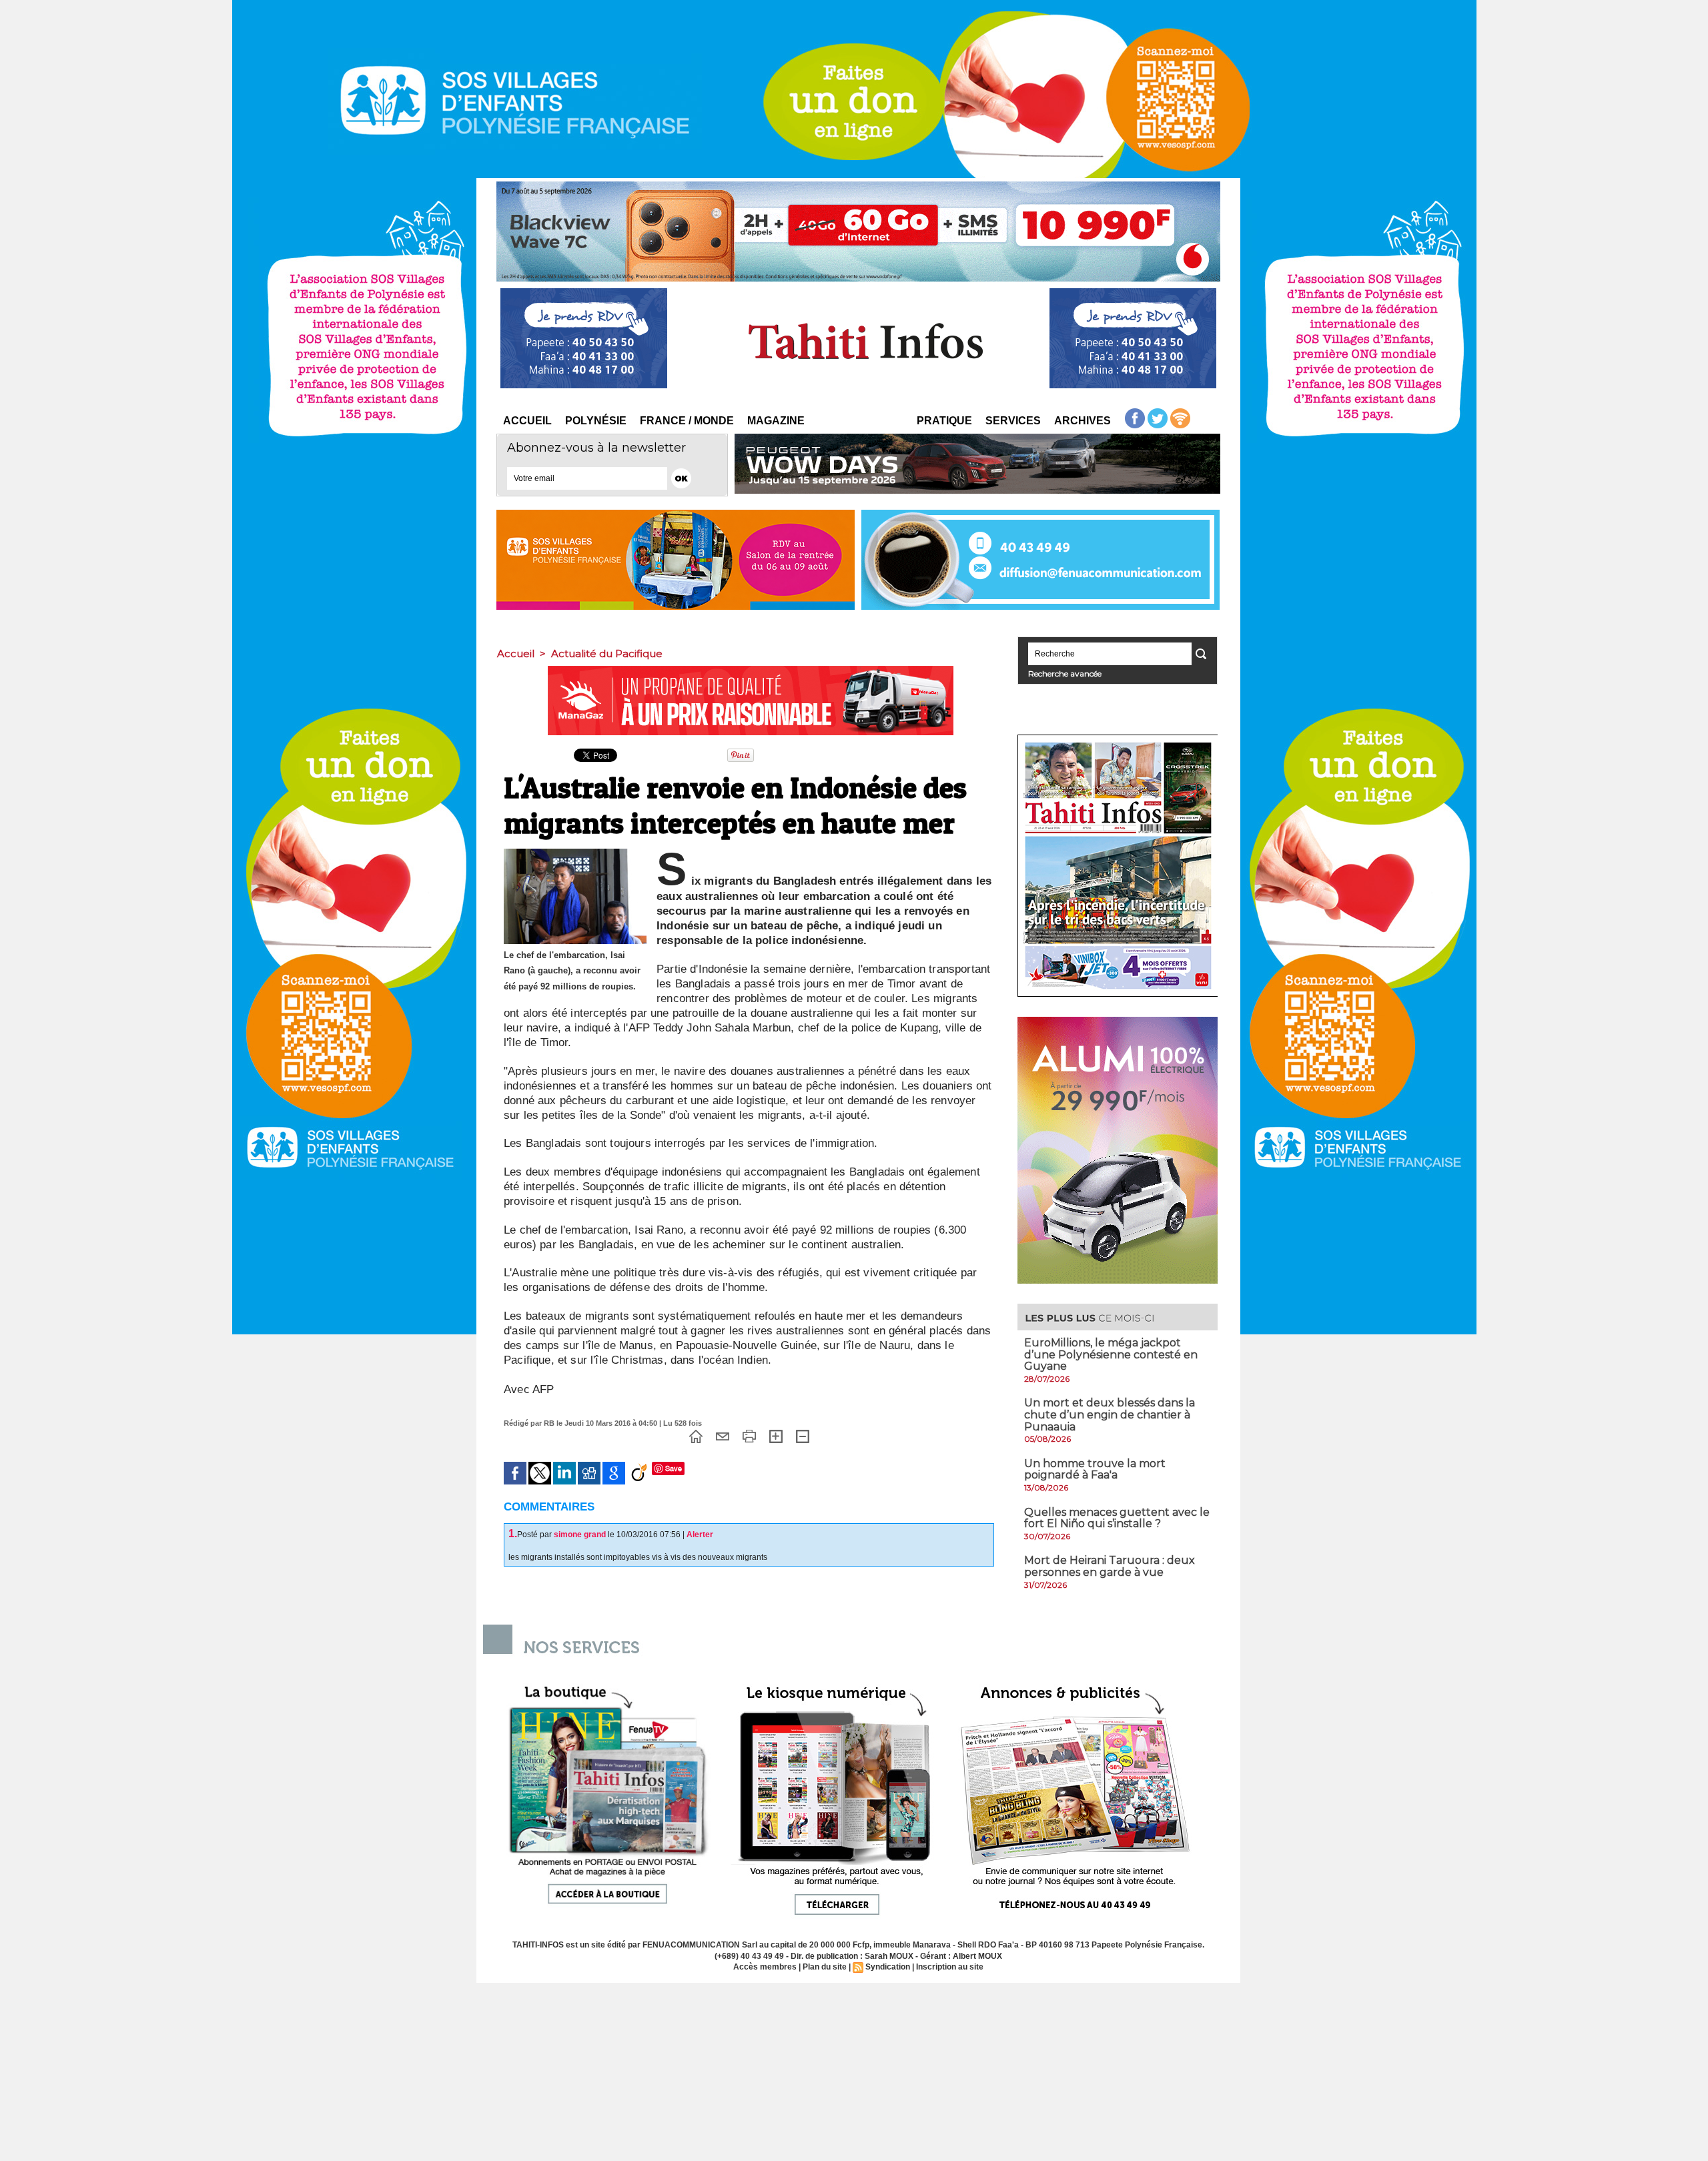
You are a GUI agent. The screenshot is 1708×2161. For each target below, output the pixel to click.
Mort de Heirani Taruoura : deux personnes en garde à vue (1110, 1566)
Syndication (888, 1967)
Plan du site (825, 1967)
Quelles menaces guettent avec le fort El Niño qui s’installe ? (1117, 1518)
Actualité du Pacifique (607, 654)
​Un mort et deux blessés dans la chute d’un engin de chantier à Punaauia (1110, 1414)
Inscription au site (950, 1967)
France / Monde (687, 421)
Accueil (527, 421)
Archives (1083, 421)
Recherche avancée (1065, 674)
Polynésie (596, 421)
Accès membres (765, 1967)
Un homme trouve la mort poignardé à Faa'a (1095, 1469)
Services (1013, 421)
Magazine (776, 421)
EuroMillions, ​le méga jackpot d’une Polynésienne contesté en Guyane (1111, 1354)
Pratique (944, 421)
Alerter (700, 1535)
